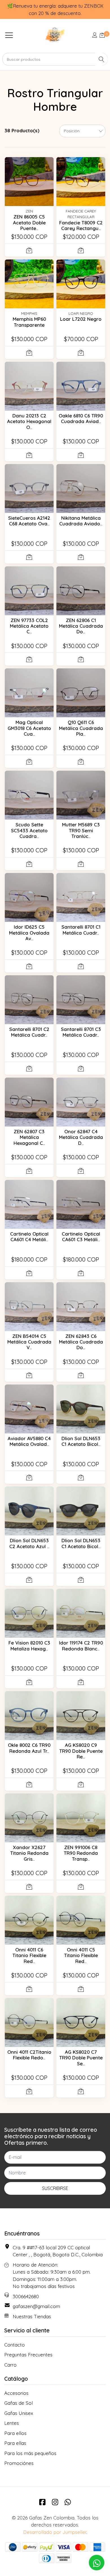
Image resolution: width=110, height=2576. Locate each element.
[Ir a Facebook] (42, 2502)
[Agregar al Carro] (29, 250)
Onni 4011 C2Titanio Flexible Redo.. (29, 2055)
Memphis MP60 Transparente (29, 322)
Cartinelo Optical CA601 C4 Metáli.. (29, 1237)
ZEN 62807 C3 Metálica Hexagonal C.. (29, 1137)
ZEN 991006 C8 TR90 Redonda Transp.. (81, 1853)
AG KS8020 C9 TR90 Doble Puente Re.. (81, 1751)
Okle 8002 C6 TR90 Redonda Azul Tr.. (29, 1748)
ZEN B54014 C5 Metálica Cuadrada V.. (29, 1342)
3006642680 (26, 2296)
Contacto (15, 2345)
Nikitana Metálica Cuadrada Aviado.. (81, 521)
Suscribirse (55, 2188)
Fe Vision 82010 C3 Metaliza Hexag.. (29, 1646)
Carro (10, 2365)
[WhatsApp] (68, 2502)
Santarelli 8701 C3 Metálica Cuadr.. (81, 1032)
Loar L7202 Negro (81, 319)
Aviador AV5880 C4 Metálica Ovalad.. (29, 1441)
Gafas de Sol (18, 2403)
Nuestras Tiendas (32, 2316)
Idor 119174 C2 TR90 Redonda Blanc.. (81, 1646)
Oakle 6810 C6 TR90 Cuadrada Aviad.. (81, 418)
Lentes (12, 2423)
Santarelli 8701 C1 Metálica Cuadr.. (81, 930)
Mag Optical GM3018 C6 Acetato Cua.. (29, 728)
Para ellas (15, 2443)
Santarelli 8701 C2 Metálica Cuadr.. (29, 1032)
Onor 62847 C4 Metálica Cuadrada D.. (81, 1137)
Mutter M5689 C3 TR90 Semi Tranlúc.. (81, 830)
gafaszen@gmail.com (36, 2306)
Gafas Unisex (19, 2413)
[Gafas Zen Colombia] (55, 35)
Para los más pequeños (30, 2453)
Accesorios (16, 2393)
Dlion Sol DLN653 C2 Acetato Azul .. (29, 1543)
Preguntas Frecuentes (28, 2355)
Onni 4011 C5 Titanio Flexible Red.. (81, 1955)
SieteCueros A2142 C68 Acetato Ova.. (29, 521)
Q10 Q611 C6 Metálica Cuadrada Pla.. (81, 728)
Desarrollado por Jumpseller (55, 2532)
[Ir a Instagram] (55, 2502)
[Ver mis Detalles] (95, 35)
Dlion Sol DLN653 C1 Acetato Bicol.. (81, 1441)
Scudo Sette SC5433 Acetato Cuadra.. (29, 830)
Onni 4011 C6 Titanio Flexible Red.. (29, 1955)
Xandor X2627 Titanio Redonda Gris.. (29, 1853)
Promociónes (19, 2463)
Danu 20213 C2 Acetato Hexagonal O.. (29, 421)
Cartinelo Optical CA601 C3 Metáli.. (81, 1237)
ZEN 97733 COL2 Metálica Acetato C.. (29, 626)
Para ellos (15, 2433)
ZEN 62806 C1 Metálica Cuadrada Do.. (81, 626)
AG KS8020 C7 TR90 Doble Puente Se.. (81, 2058)
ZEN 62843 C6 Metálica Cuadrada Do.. (81, 1342)
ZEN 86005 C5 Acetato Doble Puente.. (29, 222)
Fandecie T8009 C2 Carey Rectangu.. (81, 225)
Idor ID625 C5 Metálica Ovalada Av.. (29, 933)
